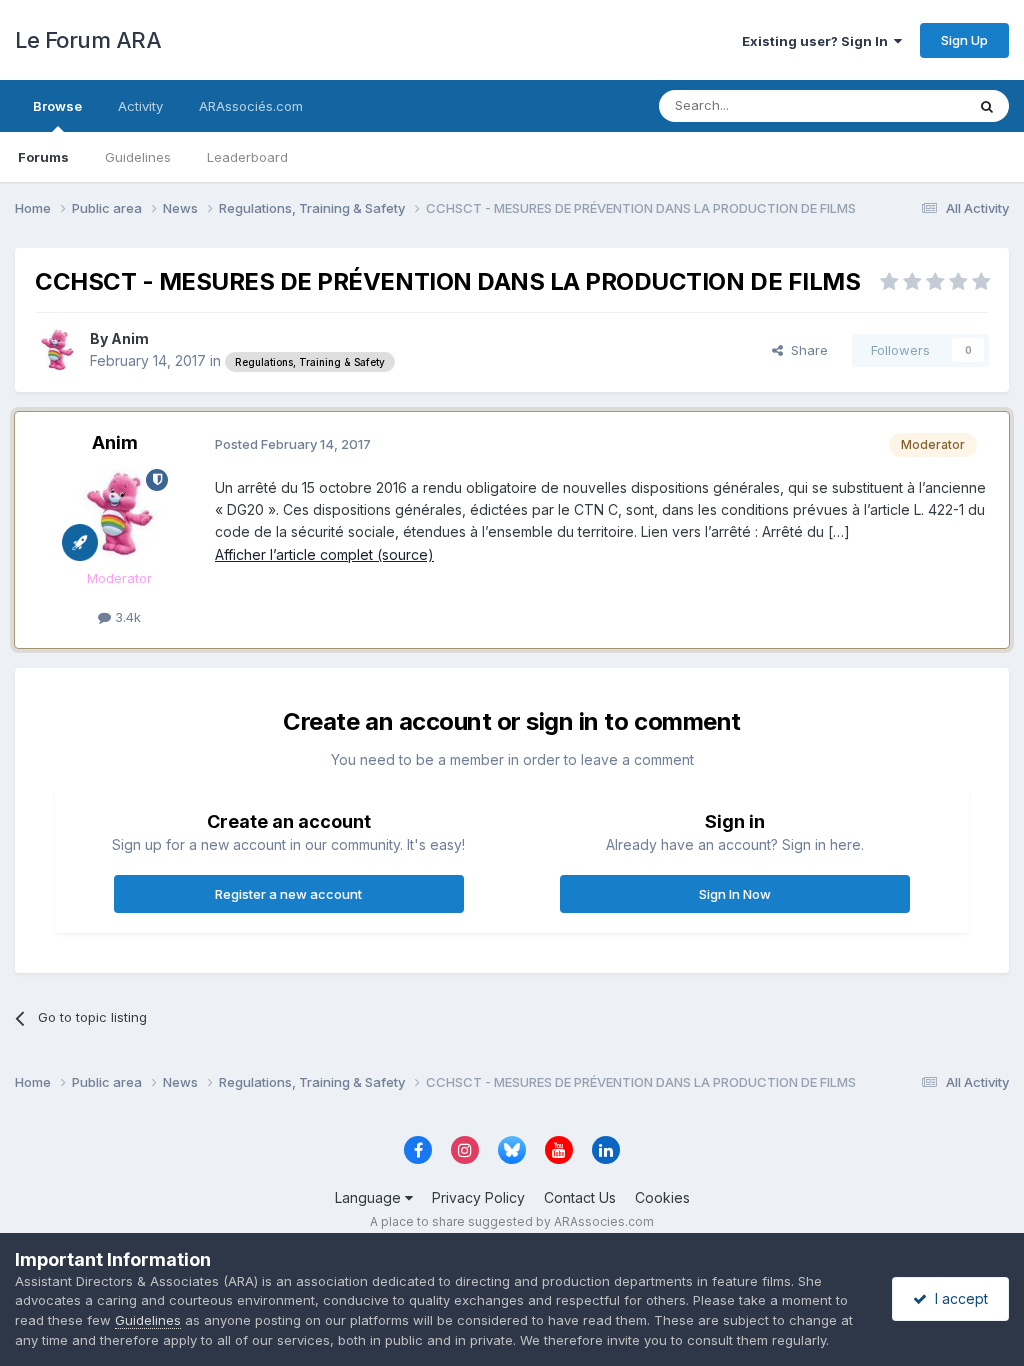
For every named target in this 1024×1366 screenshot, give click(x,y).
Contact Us (580, 1197)
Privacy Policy (478, 1197)
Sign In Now (735, 894)
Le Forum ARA (88, 40)
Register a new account (288, 894)
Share (805, 350)
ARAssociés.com (251, 106)
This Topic (906, 105)
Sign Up (964, 40)
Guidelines (138, 157)
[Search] (987, 106)
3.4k (126, 617)
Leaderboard (247, 157)
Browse (57, 106)
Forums (43, 157)
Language (370, 1197)
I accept (957, 1298)
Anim (130, 338)
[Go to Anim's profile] (57, 350)
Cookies (662, 1197)
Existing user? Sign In (818, 41)
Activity (140, 106)
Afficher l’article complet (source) (324, 554)
